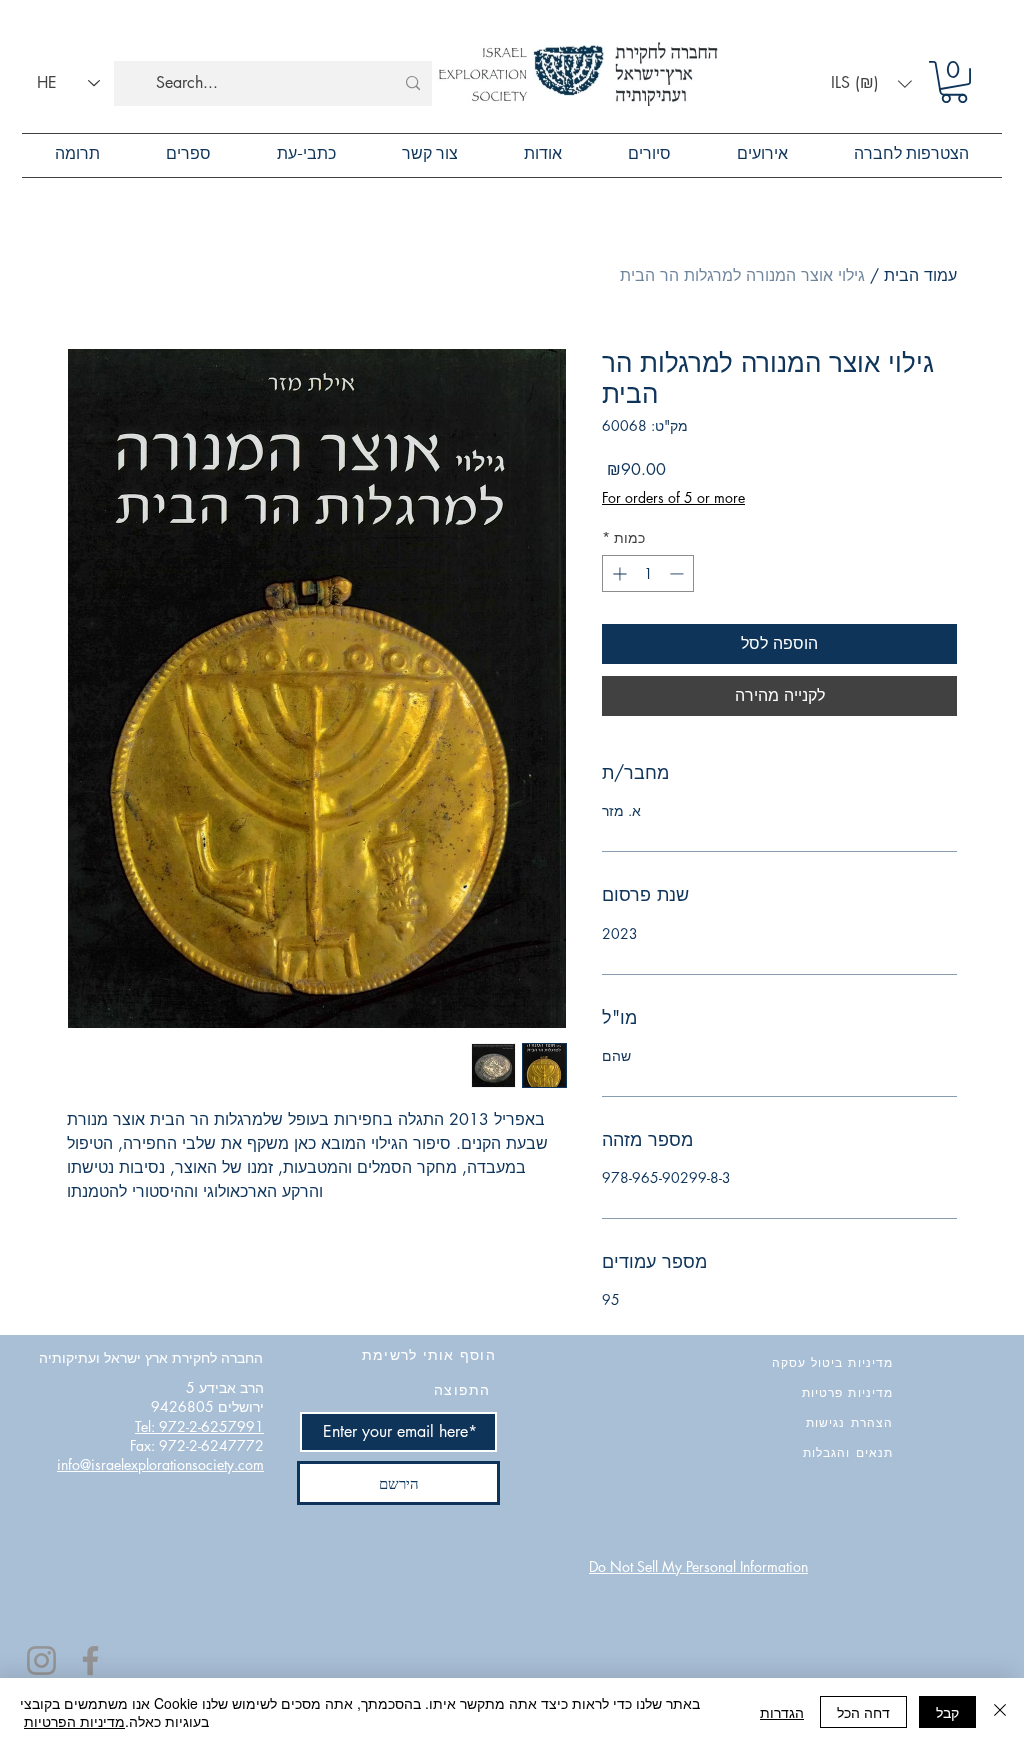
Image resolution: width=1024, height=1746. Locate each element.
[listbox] (871, 83)
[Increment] (617, 573)
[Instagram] (41, 1660)
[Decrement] (678, 573)
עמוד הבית (920, 275)
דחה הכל (863, 1712)
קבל (947, 1712)
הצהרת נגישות (849, 1422)
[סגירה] (1000, 1712)
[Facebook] (90, 1660)
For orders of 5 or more (673, 497)
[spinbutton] (648, 573)
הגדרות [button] (782, 1712)
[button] (871, 83)
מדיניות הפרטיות (74, 1721)
